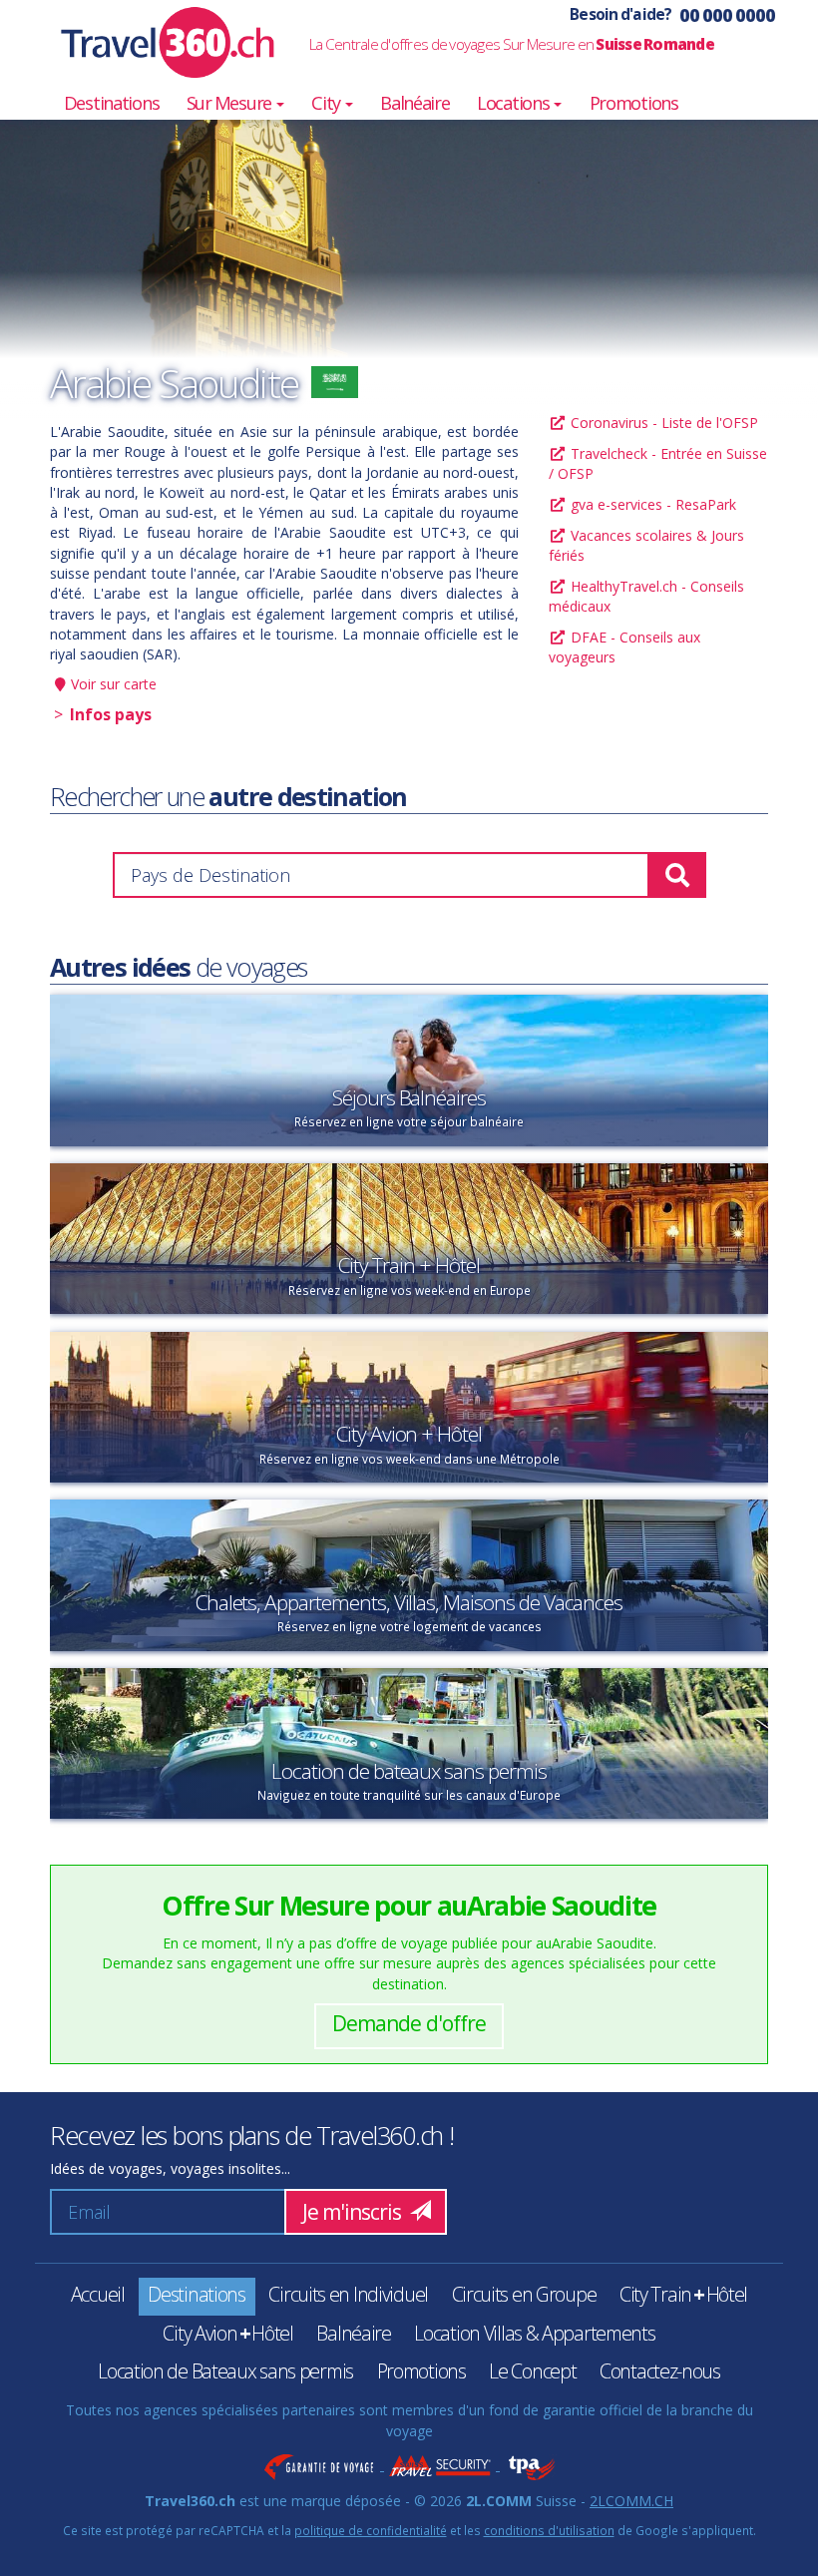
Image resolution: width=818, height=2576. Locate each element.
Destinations (112, 103)
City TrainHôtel (683, 2294)
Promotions (634, 103)
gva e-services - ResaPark (651, 504)
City (327, 103)
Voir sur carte (114, 684)
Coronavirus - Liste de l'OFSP (662, 423)
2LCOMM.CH (631, 2501)
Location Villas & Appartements (534, 2333)
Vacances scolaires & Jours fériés (646, 545)
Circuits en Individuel (348, 2294)
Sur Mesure (230, 103)
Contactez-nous (660, 2371)
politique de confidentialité (371, 2530)
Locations (514, 103)
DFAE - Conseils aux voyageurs (624, 647)
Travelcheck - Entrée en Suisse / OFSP (658, 463)
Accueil (98, 2294)
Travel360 (155, 42)
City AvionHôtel (227, 2333)
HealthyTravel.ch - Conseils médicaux (646, 596)
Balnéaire (415, 103)
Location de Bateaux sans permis (225, 2371)
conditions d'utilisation (549, 2530)
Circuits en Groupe (524, 2294)
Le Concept (532, 2371)
